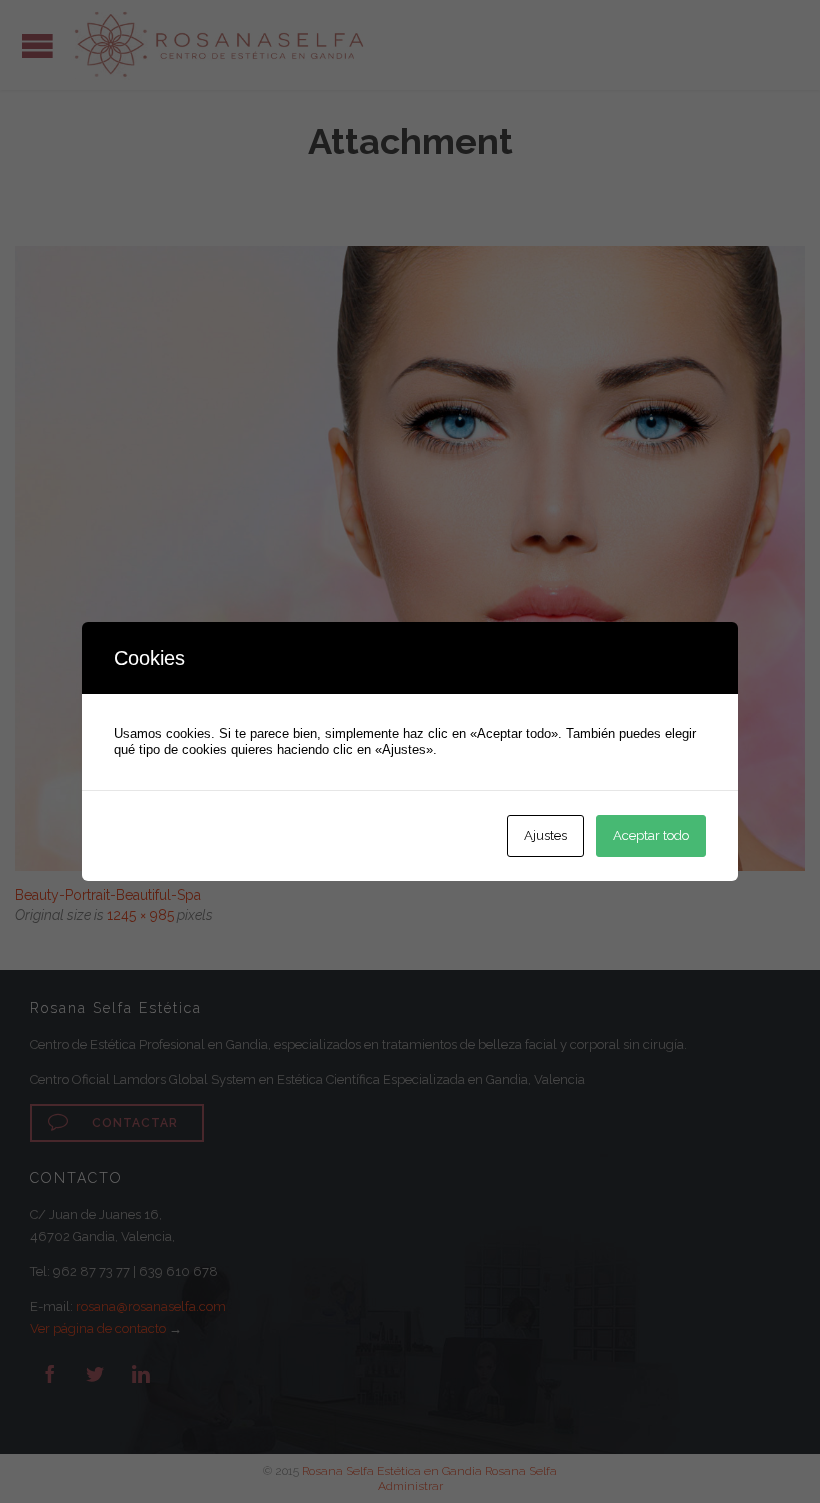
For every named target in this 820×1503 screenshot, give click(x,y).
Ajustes (545, 835)
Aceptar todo (651, 835)
